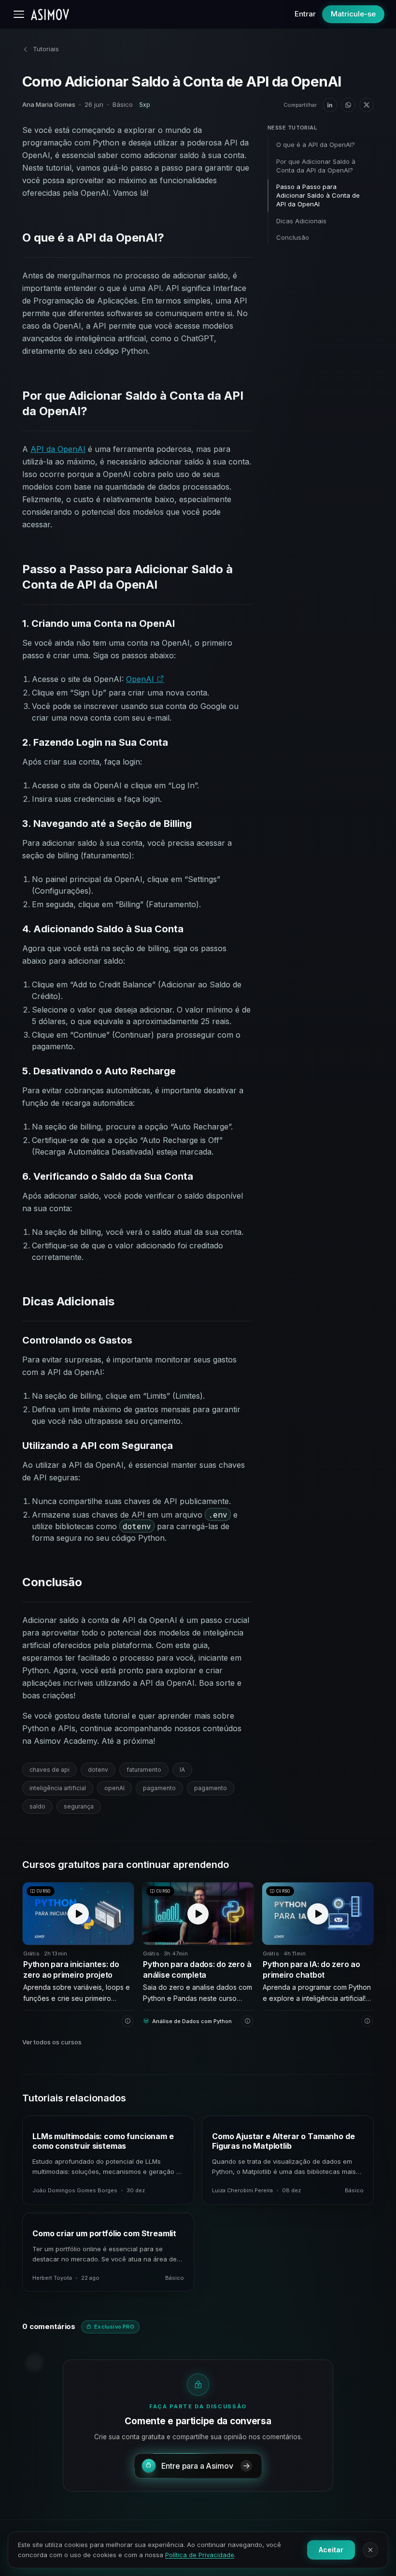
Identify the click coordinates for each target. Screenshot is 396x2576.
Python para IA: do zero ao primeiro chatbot (311, 1969)
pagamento (159, 1788)
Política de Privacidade (200, 2555)
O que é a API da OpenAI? (316, 145)
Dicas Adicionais (301, 221)
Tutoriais (46, 49)
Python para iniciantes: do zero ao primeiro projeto (71, 1969)
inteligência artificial (58, 1788)
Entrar (305, 14)
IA (182, 1770)
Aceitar (331, 2550)
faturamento (144, 1770)
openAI (114, 1788)
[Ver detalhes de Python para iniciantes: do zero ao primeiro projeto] (127, 2021)
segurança (79, 1806)
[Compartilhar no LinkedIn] (330, 105)
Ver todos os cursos (52, 2042)
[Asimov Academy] (50, 14)
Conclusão (293, 237)
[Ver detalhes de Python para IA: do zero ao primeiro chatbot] (367, 2021)
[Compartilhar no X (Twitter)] (367, 105)
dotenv (98, 1770)
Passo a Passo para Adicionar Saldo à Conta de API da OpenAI (318, 195)
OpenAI (141, 679)
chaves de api (49, 1770)
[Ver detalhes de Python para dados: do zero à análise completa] (247, 2021)
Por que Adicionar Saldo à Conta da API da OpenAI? (316, 166)
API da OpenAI (58, 449)
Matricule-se (353, 14)
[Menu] (19, 14)
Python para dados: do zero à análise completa (197, 1969)
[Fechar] (370, 2550)
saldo (37, 1806)
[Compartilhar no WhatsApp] (348, 105)
